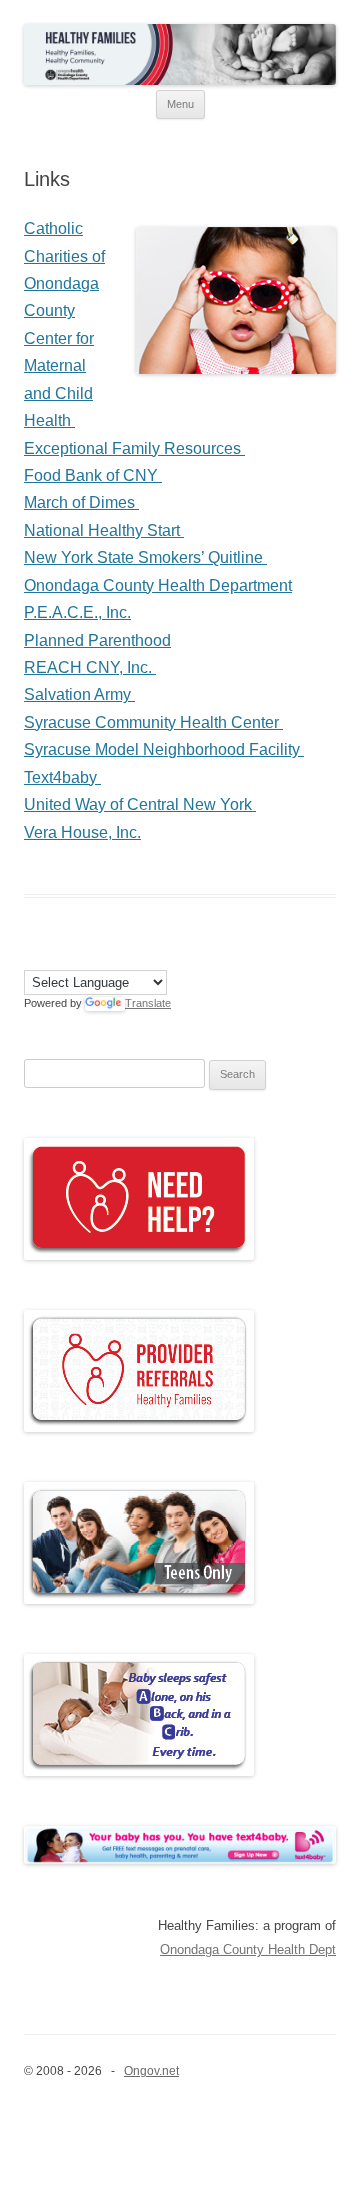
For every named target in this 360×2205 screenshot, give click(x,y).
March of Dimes (81, 502)
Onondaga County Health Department (158, 585)
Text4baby (62, 777)
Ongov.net (151, 2071)
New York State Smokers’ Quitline (145, 557)
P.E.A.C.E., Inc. (77, 612)
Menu (180, 104)
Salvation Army (79, 694)
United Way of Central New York (140, 804)
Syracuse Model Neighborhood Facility (164, 749)
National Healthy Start (104, 530)
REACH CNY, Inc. (90, 667)
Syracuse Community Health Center (153, 722)
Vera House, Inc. (82, 832)
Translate (148, 1003)
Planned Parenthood (97, 640)
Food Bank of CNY (93, 475)
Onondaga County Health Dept (248, 1949)
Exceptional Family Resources (134, 448)
